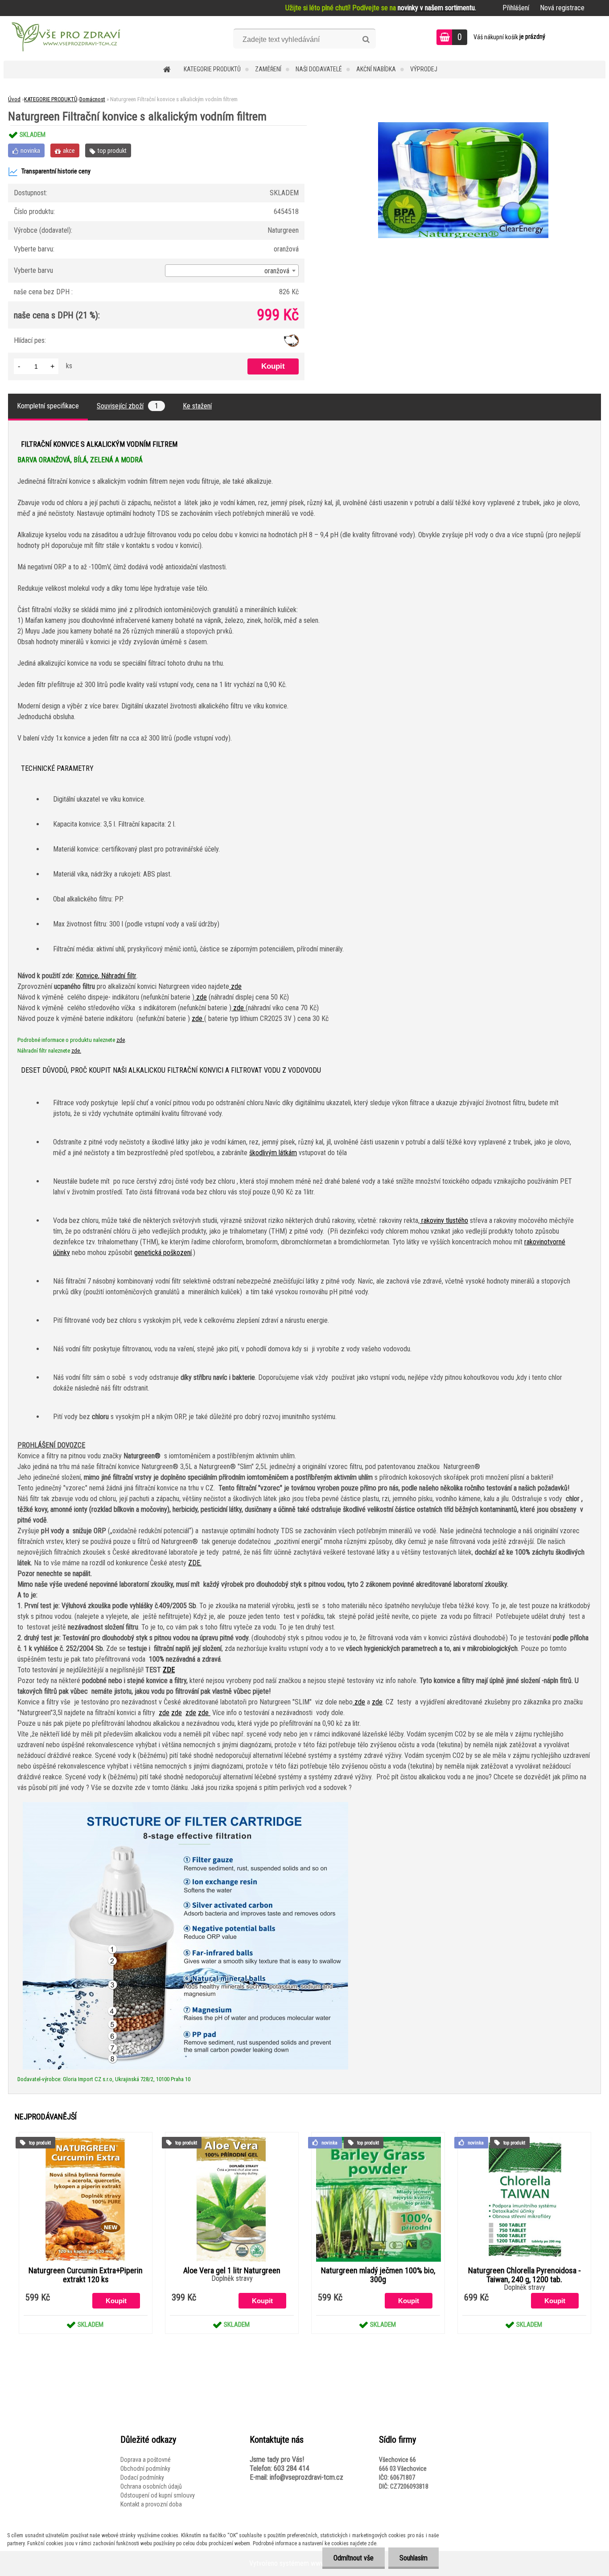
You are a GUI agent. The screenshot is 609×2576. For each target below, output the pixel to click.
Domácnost (92, 99)
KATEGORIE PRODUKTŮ (212, 69)
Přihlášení (516, 8)
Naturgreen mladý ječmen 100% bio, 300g (378, 2275)
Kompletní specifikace (48, 406)
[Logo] (65, 38)
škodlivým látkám (273, 1153)
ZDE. (195, 1563)
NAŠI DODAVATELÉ (319, 69)
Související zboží (128, 406)
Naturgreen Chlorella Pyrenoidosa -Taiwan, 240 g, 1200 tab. (525, 2275)
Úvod (14, 99)
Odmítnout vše (354, 2558)
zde (235, 986)
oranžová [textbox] (277, 271)
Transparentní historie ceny (56, 171)
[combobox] (232, 271)
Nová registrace (562, 8)
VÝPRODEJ (424, 69)
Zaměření (268, 69)
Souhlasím (414, 2558)
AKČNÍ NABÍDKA (376, 69)
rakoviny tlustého (444, 1220)
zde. (76, 1051)
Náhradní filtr (119, 976)
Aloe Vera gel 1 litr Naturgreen (232, 2271)
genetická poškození (163, 1253)
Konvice (87, 976)
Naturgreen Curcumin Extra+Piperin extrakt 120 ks (86, 2275)
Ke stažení (197, 406)
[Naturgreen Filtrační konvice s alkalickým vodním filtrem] (463, 126)
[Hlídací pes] (291, 338)
